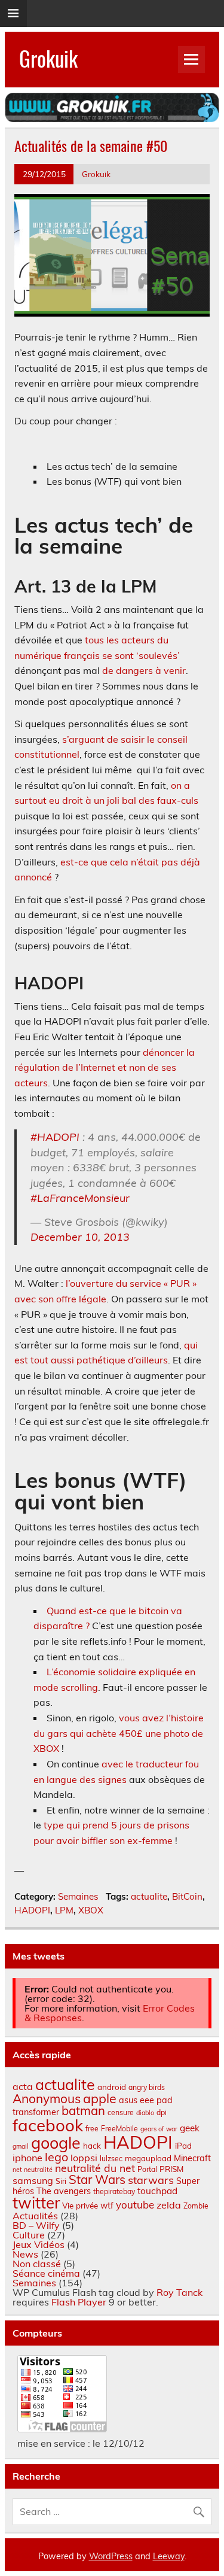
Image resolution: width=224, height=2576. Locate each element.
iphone (27, 2158)
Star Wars (97, 2179)
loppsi (84, 2158)
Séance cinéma (46, 2273)
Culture (29, 2235)
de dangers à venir (144, 670)
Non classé (37, 2264)
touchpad (157, 2191)
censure (121, 2112)
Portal (147, 2169)
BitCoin (187, 1896)
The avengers (64, 2191)
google (56, 2143)
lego (56, 2157)
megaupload (148, 2158)
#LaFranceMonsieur (80, 1198)
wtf (107, 2206)
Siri (61, 2181)
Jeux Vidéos (39, 2244)
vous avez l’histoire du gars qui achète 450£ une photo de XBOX (119, 1733)
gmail (21, 2146)
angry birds (147, 2087)
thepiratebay (114, 2191)
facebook (48, 2125)
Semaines (78, 1896)
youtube (135, 2205)
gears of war (159, 2129)
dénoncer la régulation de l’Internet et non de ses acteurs (105, 1067)
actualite (149, 1896)
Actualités (35, 2216)
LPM (64, 1910)
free (92, 2129)
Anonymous (47, 2098)
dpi (162, 2112)
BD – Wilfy (36, 2225)
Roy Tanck (179, 2292)
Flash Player (79, 2302)
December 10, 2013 (80, 1237)
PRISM (171, 2169)
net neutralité (33, 2170)
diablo (145, 2113)
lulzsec (111, 2159)
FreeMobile (119, 2129)
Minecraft (192, 2158)
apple (100, 2098)
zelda (169, 2205)
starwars (151, 2180)
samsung (33, 2180)
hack (92, 2146)
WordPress (111, 2556)
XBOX (91, 1910)
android (112, 2087)
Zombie (196, 2206)
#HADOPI (55, 1137)
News (25, 2254)
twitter (36, 2203)
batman (83, 2111)
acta (23, 2086)
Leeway (169, 2556)
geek (190, 2128)
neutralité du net (95, 2168)
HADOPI (32, 1910)
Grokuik (48, 58)
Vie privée (80, 2206)
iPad (183, 2146)
